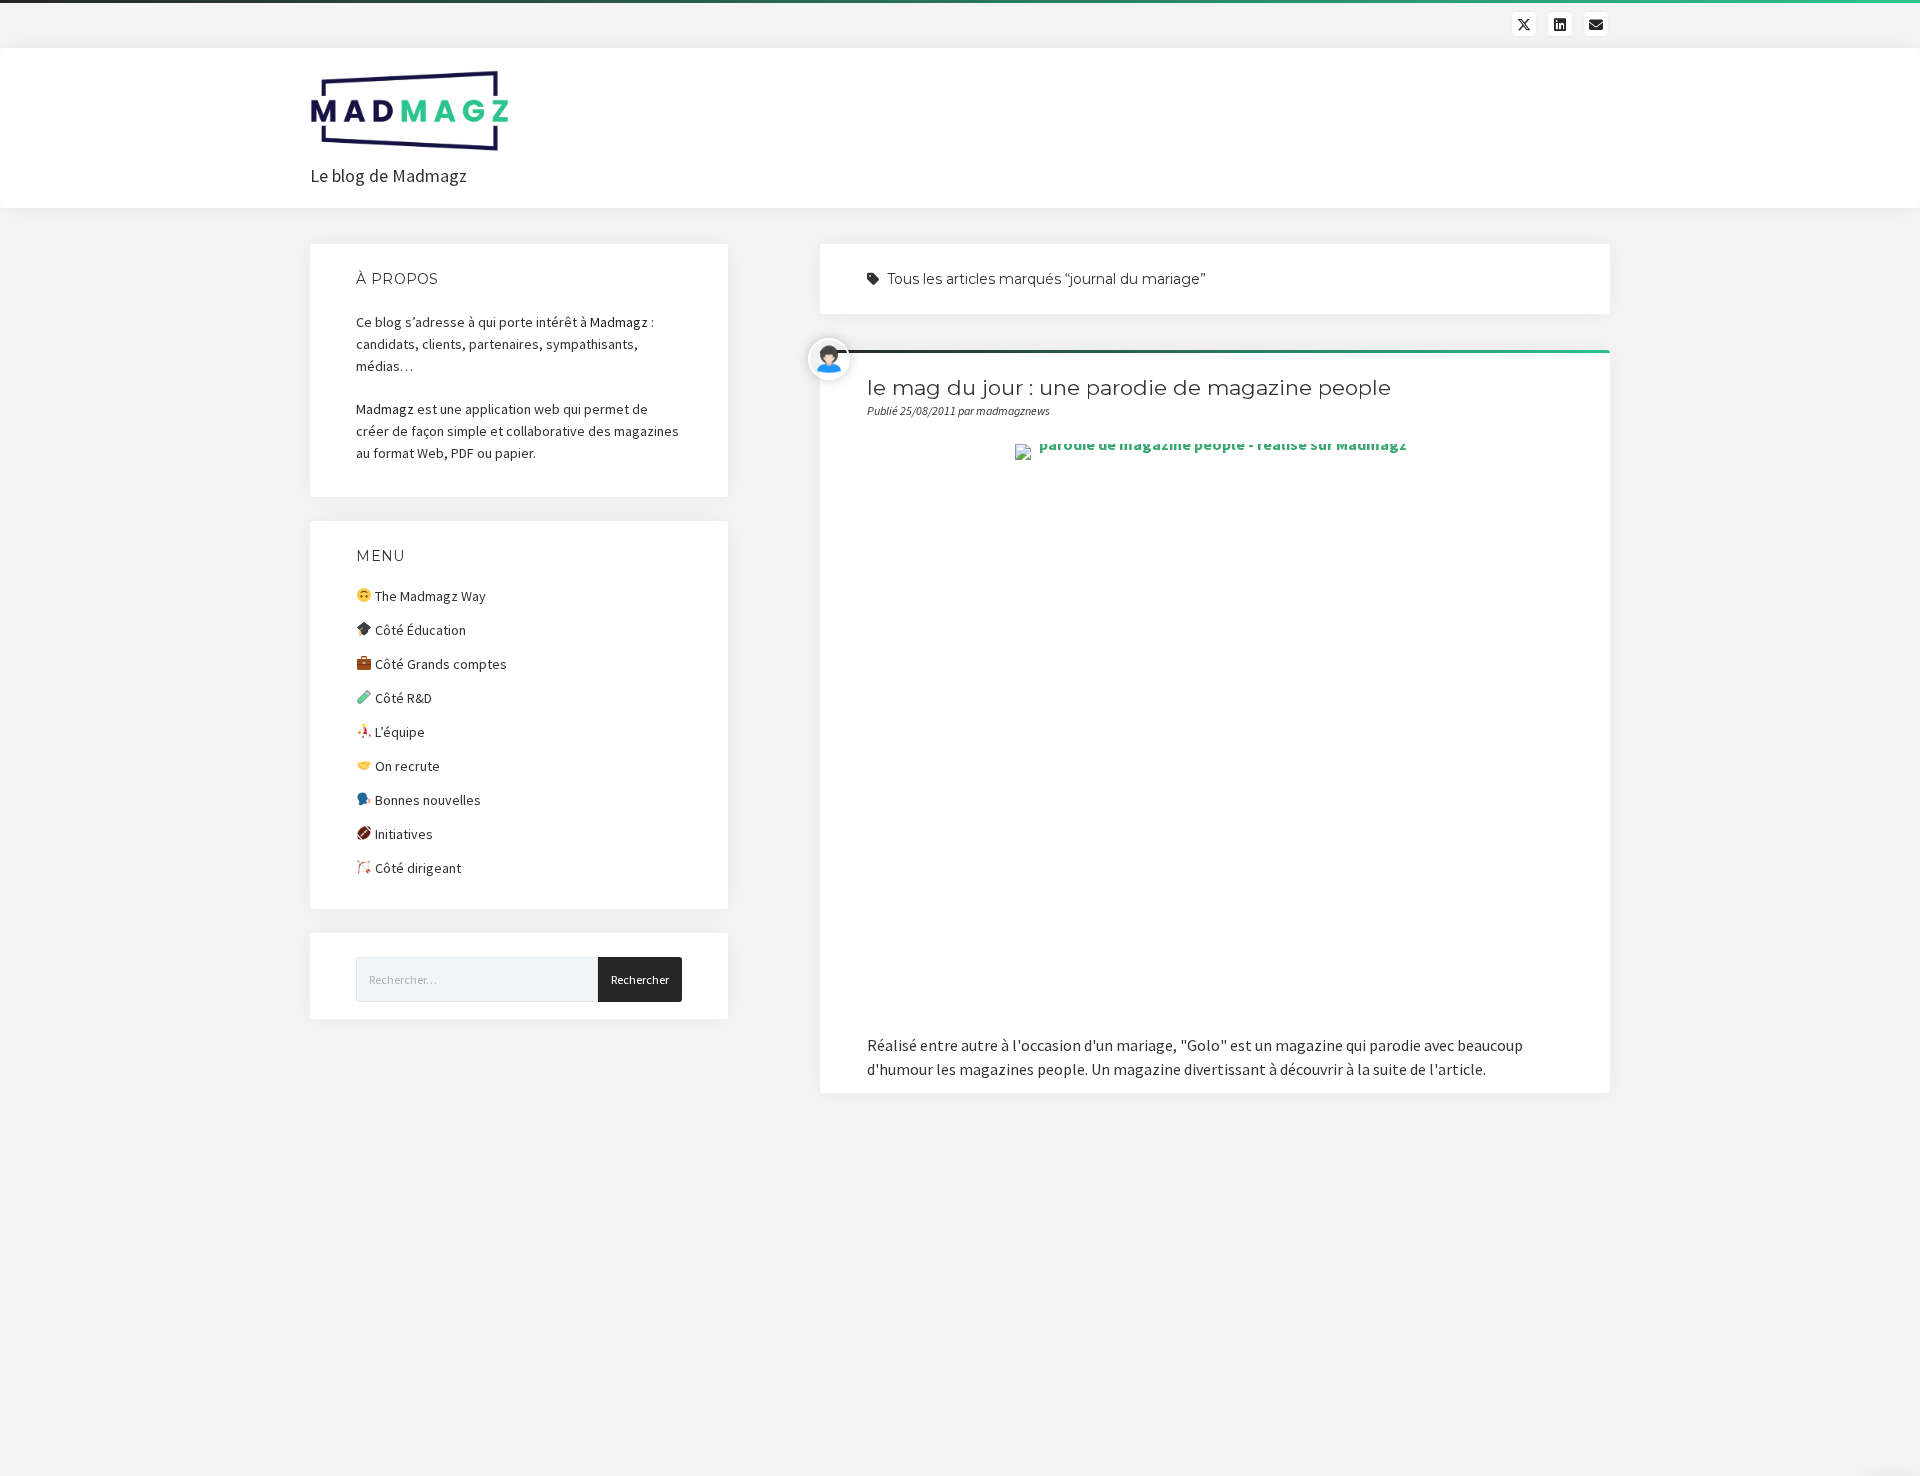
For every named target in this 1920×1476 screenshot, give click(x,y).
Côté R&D (402, 698)
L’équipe (398, 732)
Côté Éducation (419, 630)
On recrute (406, 766)
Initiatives (402, 834)
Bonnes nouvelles (426, 800)
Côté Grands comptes (439, 664)
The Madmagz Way (429, 596)
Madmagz (619, 322)
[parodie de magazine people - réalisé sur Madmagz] (1215, 726)
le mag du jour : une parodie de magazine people (1129, 387)
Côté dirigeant (416, 868)
